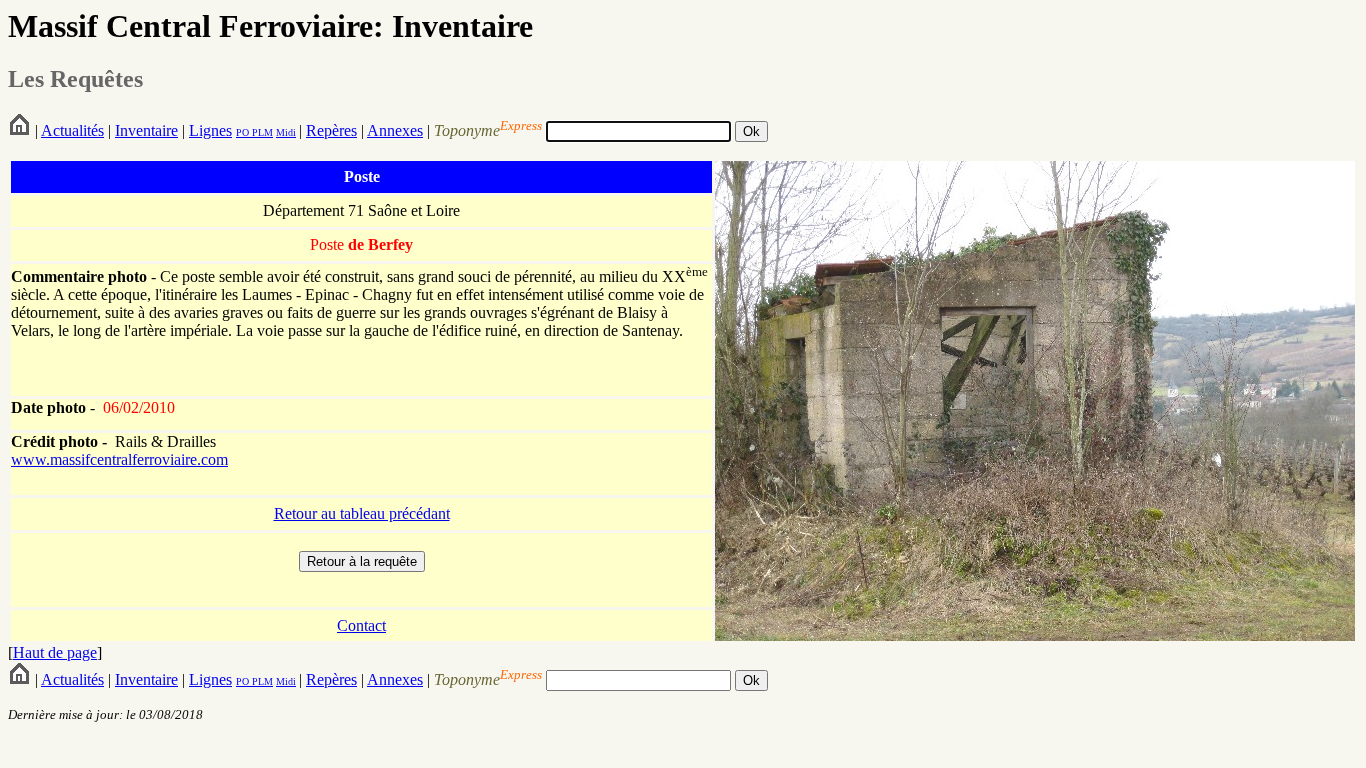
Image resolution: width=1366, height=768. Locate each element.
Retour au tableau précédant (362, 513)
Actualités (72, 130)
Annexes (395, 130)
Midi (286, 132)
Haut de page (55, 652)
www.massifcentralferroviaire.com (119, 459)
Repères (331, 130)
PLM (261, 132)
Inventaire (146, 130)
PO (242, 132)
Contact (361, 625)
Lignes (210, 130)
